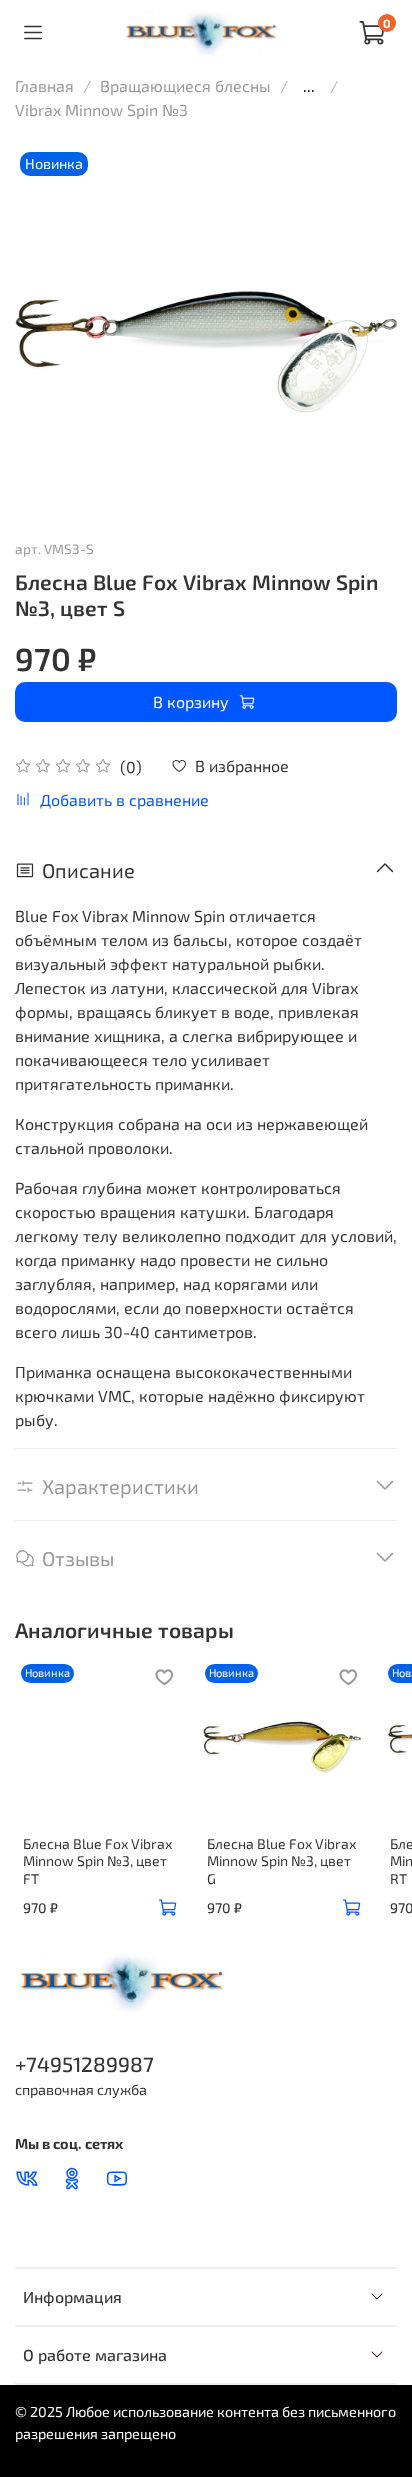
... (309, 86)
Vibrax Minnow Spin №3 (101, 109)
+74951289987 (84, 2063)
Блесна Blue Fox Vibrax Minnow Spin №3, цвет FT (97, 1861)
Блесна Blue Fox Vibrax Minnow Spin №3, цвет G (281, 1861)
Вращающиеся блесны (185, 85)
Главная (44, 85)
